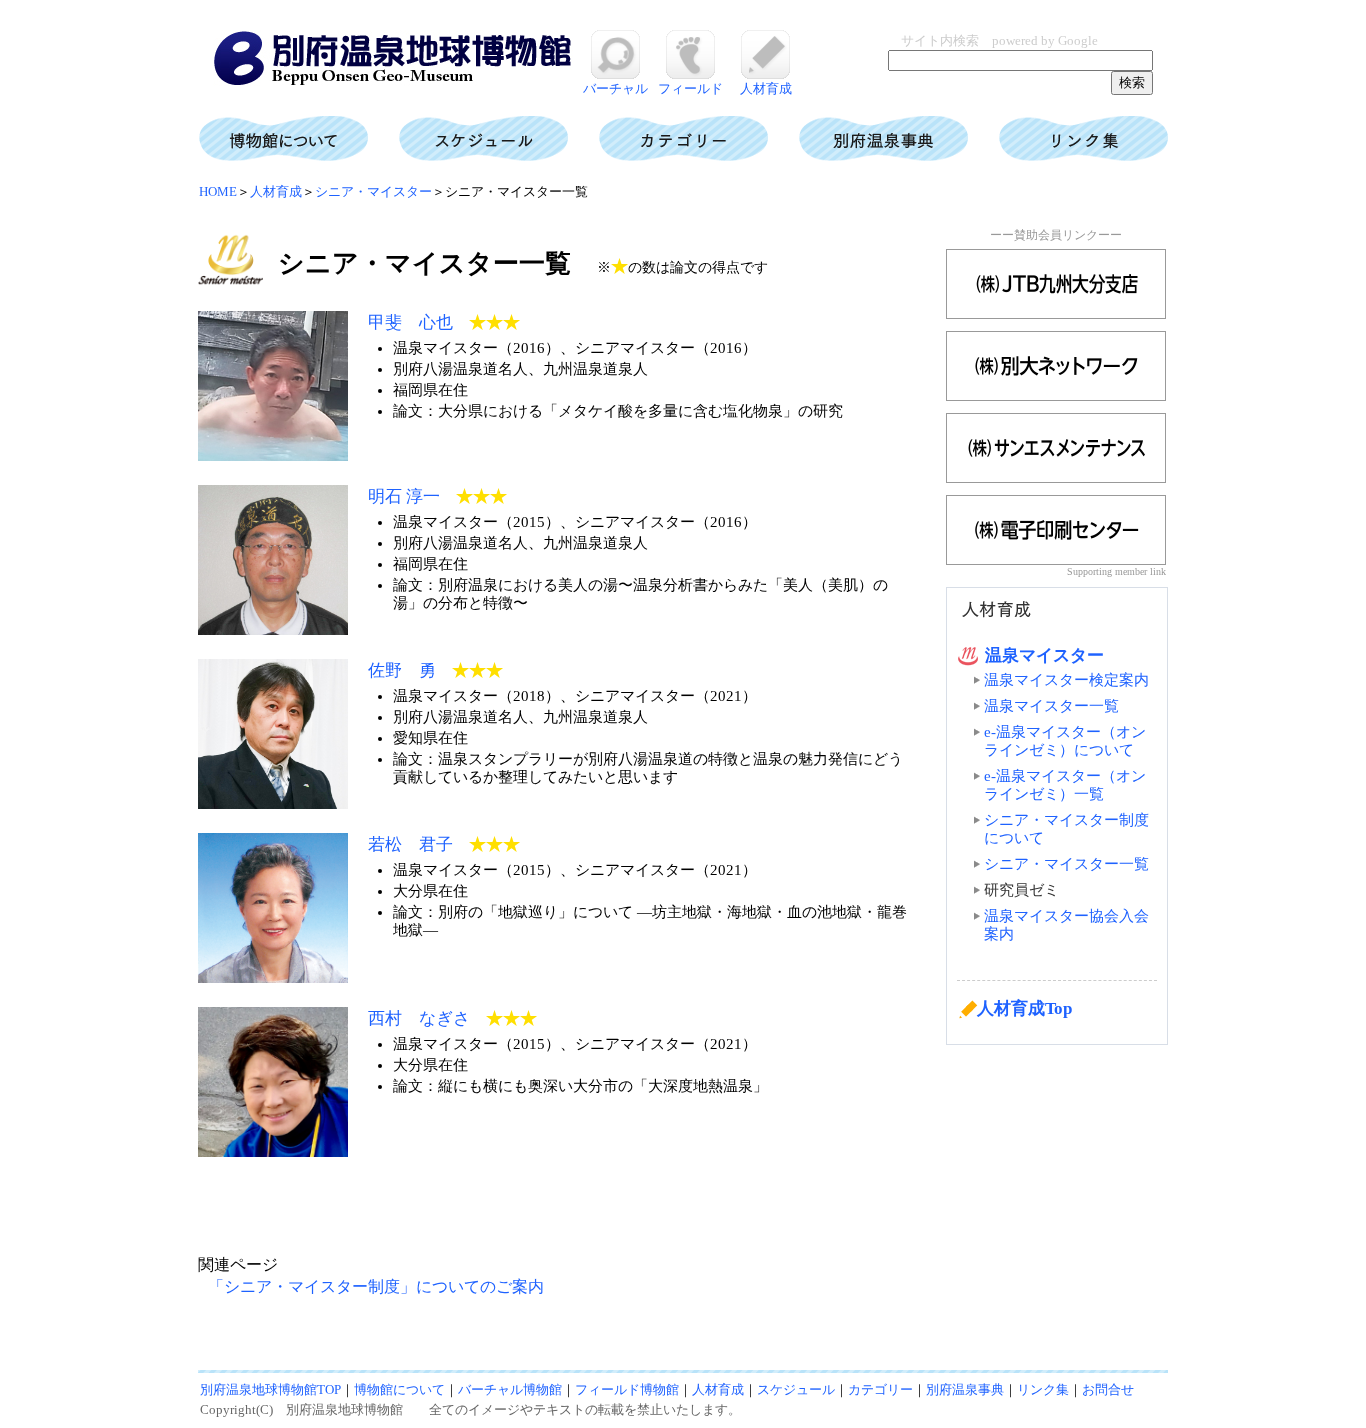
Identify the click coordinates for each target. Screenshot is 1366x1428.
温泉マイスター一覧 (1051, 706)
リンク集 (1043, 1389)
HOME (218, 191)
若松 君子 (410, 844)
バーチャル (615, 88)
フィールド (690, 88)
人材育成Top (1024, 1008)
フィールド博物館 (627, 1389)
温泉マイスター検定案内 (1066, 680)
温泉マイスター (1044, 655)
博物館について (399, 1389)
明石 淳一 (404, 496)
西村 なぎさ (419, 1018)
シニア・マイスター (373, 191)
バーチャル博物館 (510, 1389)
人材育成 (766, 88)
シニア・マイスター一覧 (1066, 864)
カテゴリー (880, 1389)
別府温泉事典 (965, 1389)
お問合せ (1108, 1389)
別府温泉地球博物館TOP (270, 1389)
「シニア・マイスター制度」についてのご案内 (376, 1286)
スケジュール (796, 1389)
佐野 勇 (402, 670)
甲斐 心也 (410, 322)
